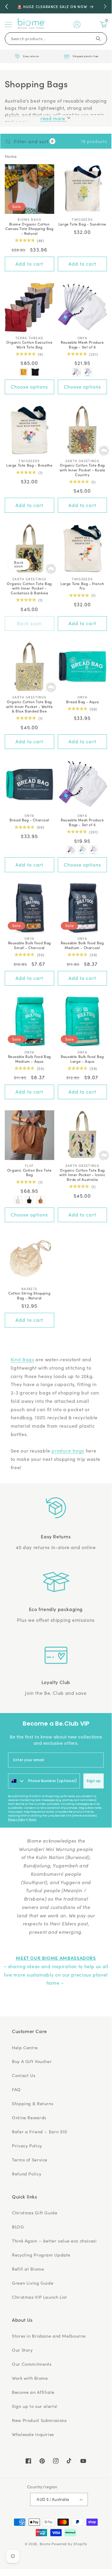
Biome (45, 2544)
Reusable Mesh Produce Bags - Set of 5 (82, 822)
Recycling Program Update (41, 2255)
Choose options (29, 387)
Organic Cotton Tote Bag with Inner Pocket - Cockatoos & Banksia (29, 588)
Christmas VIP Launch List (39, 2297)
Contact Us (24, 2075)
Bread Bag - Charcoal (29, 820)
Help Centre (25, 2047)
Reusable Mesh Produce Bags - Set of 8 (82, 344)
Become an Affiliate (33, 2392)
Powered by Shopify (69, 2544)
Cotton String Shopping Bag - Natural (29, 1295)
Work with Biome (30, 2378)
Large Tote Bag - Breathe (29, 465)
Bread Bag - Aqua (83, 702)
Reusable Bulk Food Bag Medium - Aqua (29, 1059)
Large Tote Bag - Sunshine (82, 224)
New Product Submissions (39, 2420)
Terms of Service (30, 2160)
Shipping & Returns (32, 2103)
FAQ (16, 2089)
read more (53, 118)
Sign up (94, 1781)
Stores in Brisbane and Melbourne (49, 2336)
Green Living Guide (33, 2283)
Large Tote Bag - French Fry (82, 586)
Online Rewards (29, 2117)
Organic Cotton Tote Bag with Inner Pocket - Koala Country (82, 470)
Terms (32, 1820)
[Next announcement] (105, 7)
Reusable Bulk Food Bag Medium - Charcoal (82, 945)
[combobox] (17, 1781)
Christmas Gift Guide (35, 2213)
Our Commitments (32, 2364)
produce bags (68, 1451)
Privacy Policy (17, 1820)
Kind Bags (22, 1359)
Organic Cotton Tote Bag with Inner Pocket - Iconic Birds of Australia (82, 1175)
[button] (8, 25)
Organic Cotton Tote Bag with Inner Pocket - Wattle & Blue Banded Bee (29, 706)
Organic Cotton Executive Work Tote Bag (29, 344)
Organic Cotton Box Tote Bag (29, 1172)
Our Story (22, 2350)
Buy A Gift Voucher (32, 2061)
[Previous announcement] (7, 7)
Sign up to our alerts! (35, 2406)
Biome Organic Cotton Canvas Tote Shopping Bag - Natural (29, 229)
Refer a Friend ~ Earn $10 (40, 2132)
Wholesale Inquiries (33, 2434)
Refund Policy (27, 2174)
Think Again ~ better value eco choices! (54, 2241)
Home (11, 156)
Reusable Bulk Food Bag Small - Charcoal (29, 945)
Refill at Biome (28, 2269)
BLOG (18, 2227)
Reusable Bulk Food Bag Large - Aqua (82, 1059)
